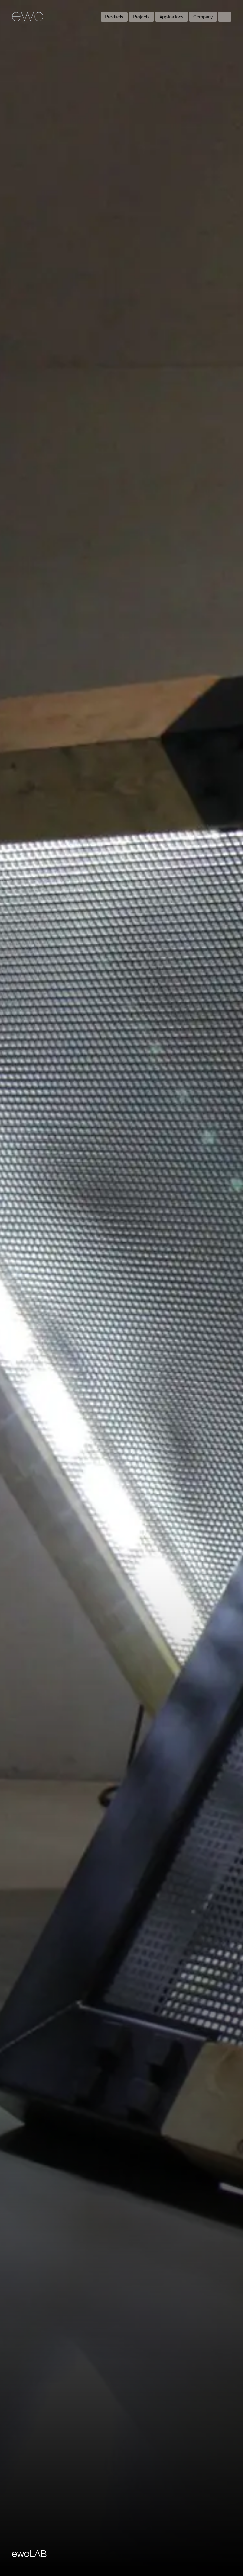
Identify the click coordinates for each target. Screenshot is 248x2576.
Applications (171, 17)
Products (114, 17)
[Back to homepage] (28, 17)
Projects (141, 17)
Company (203, 17)
